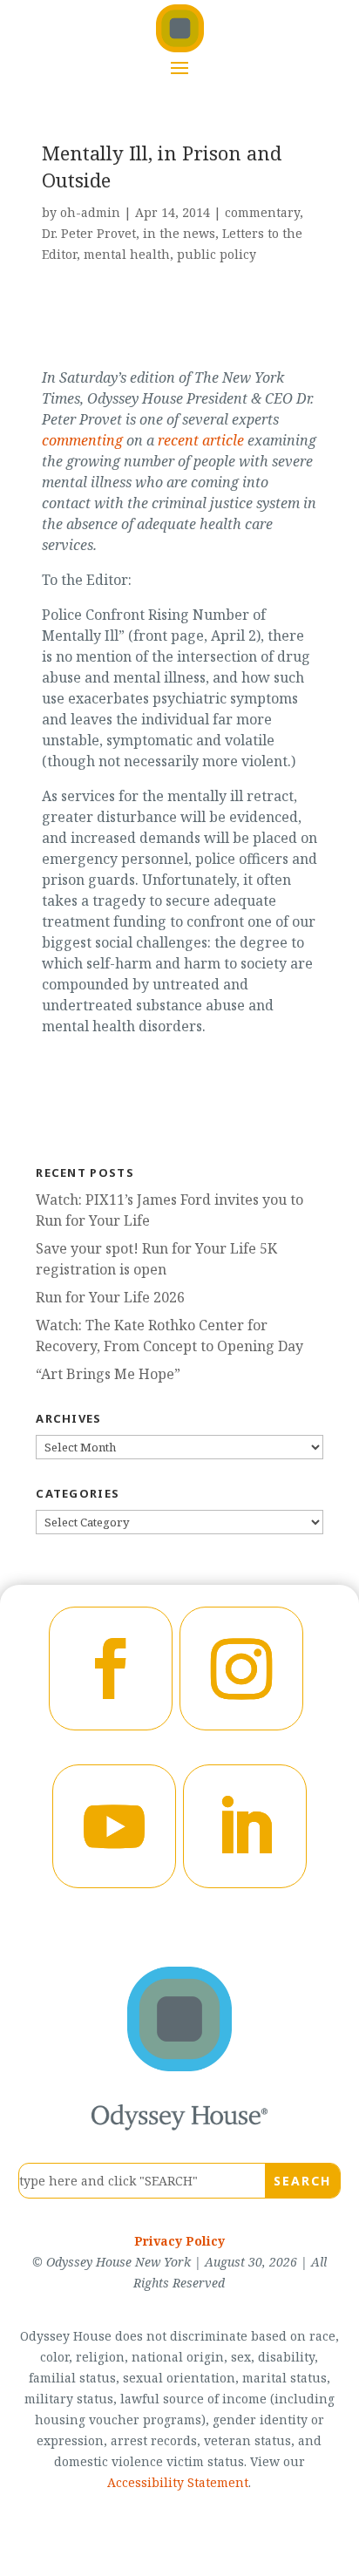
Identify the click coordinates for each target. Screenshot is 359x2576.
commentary (262, 212)
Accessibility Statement (178, 2482)
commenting (82, 440)
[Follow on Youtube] (114, 1826)
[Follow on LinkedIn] (245, 1826)
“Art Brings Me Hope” (108, 1374)
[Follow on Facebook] (111, 1669)
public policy (217, 254)
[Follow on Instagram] (241, 1669)
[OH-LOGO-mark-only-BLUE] (179, 2066)
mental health (127, 254)
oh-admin (90, 212)
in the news (179, 233)
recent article (201, 440)
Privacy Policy (179, 2241)
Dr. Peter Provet (89, 233)
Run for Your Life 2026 (110, 1297)
